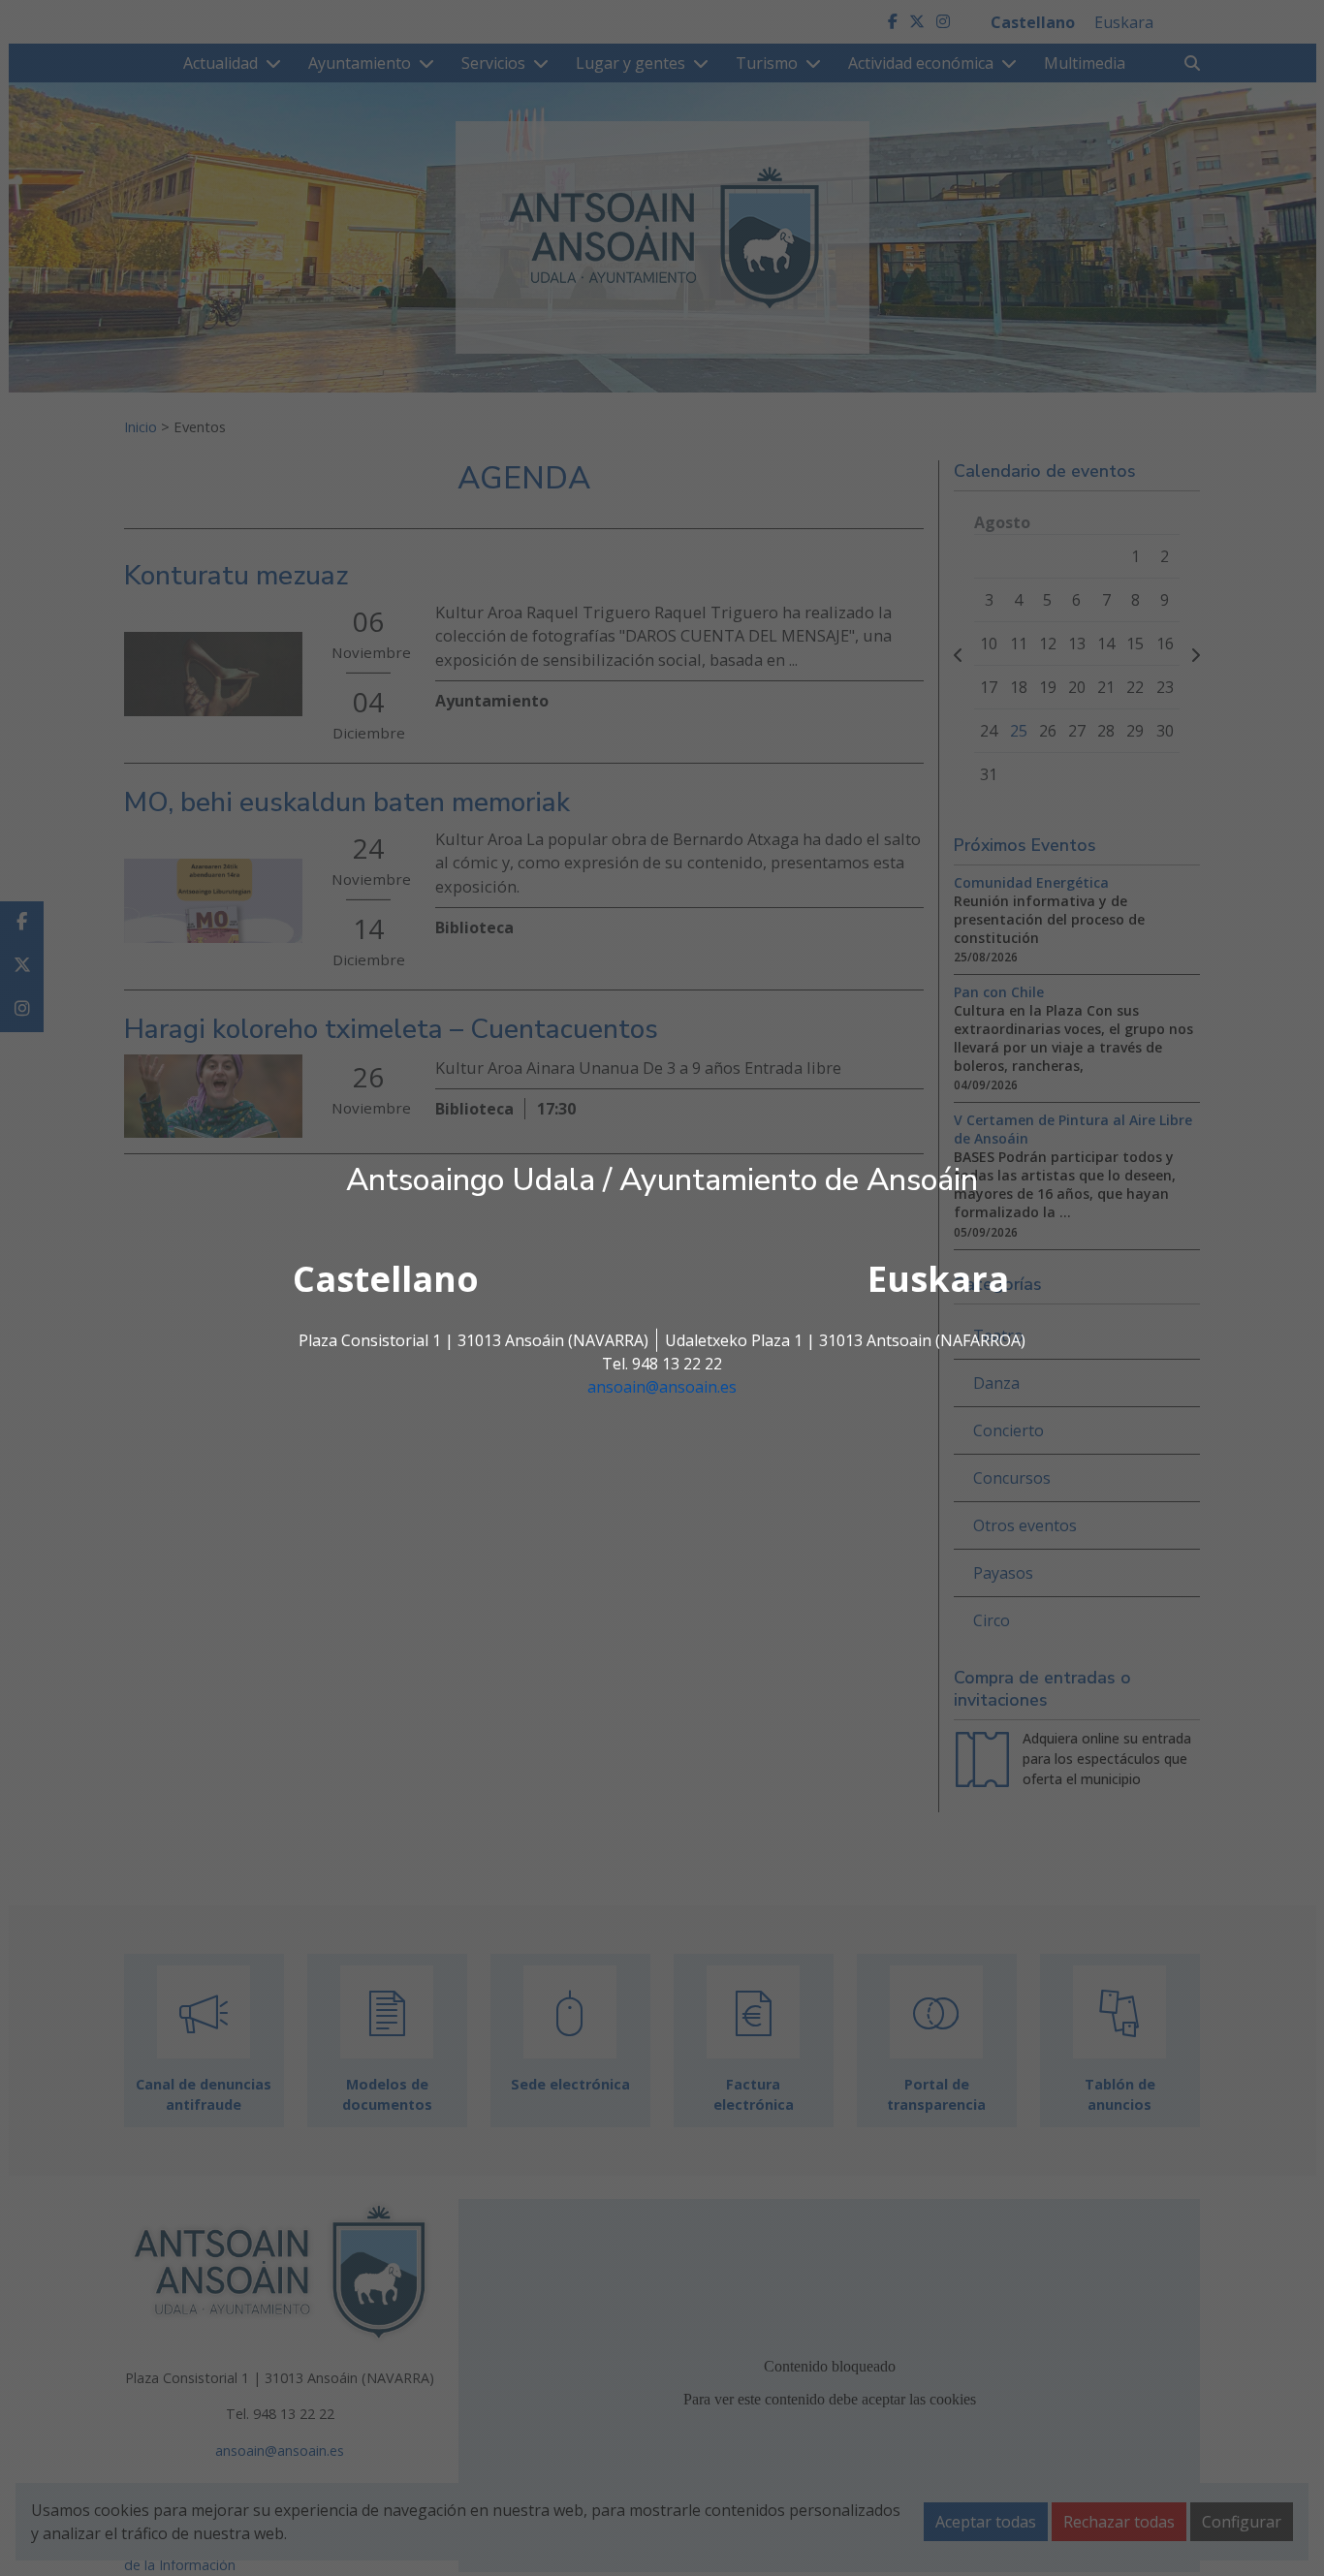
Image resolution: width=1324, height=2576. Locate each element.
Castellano (386, 1279)
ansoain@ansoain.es (662, 1387)
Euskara (938, 1279)
